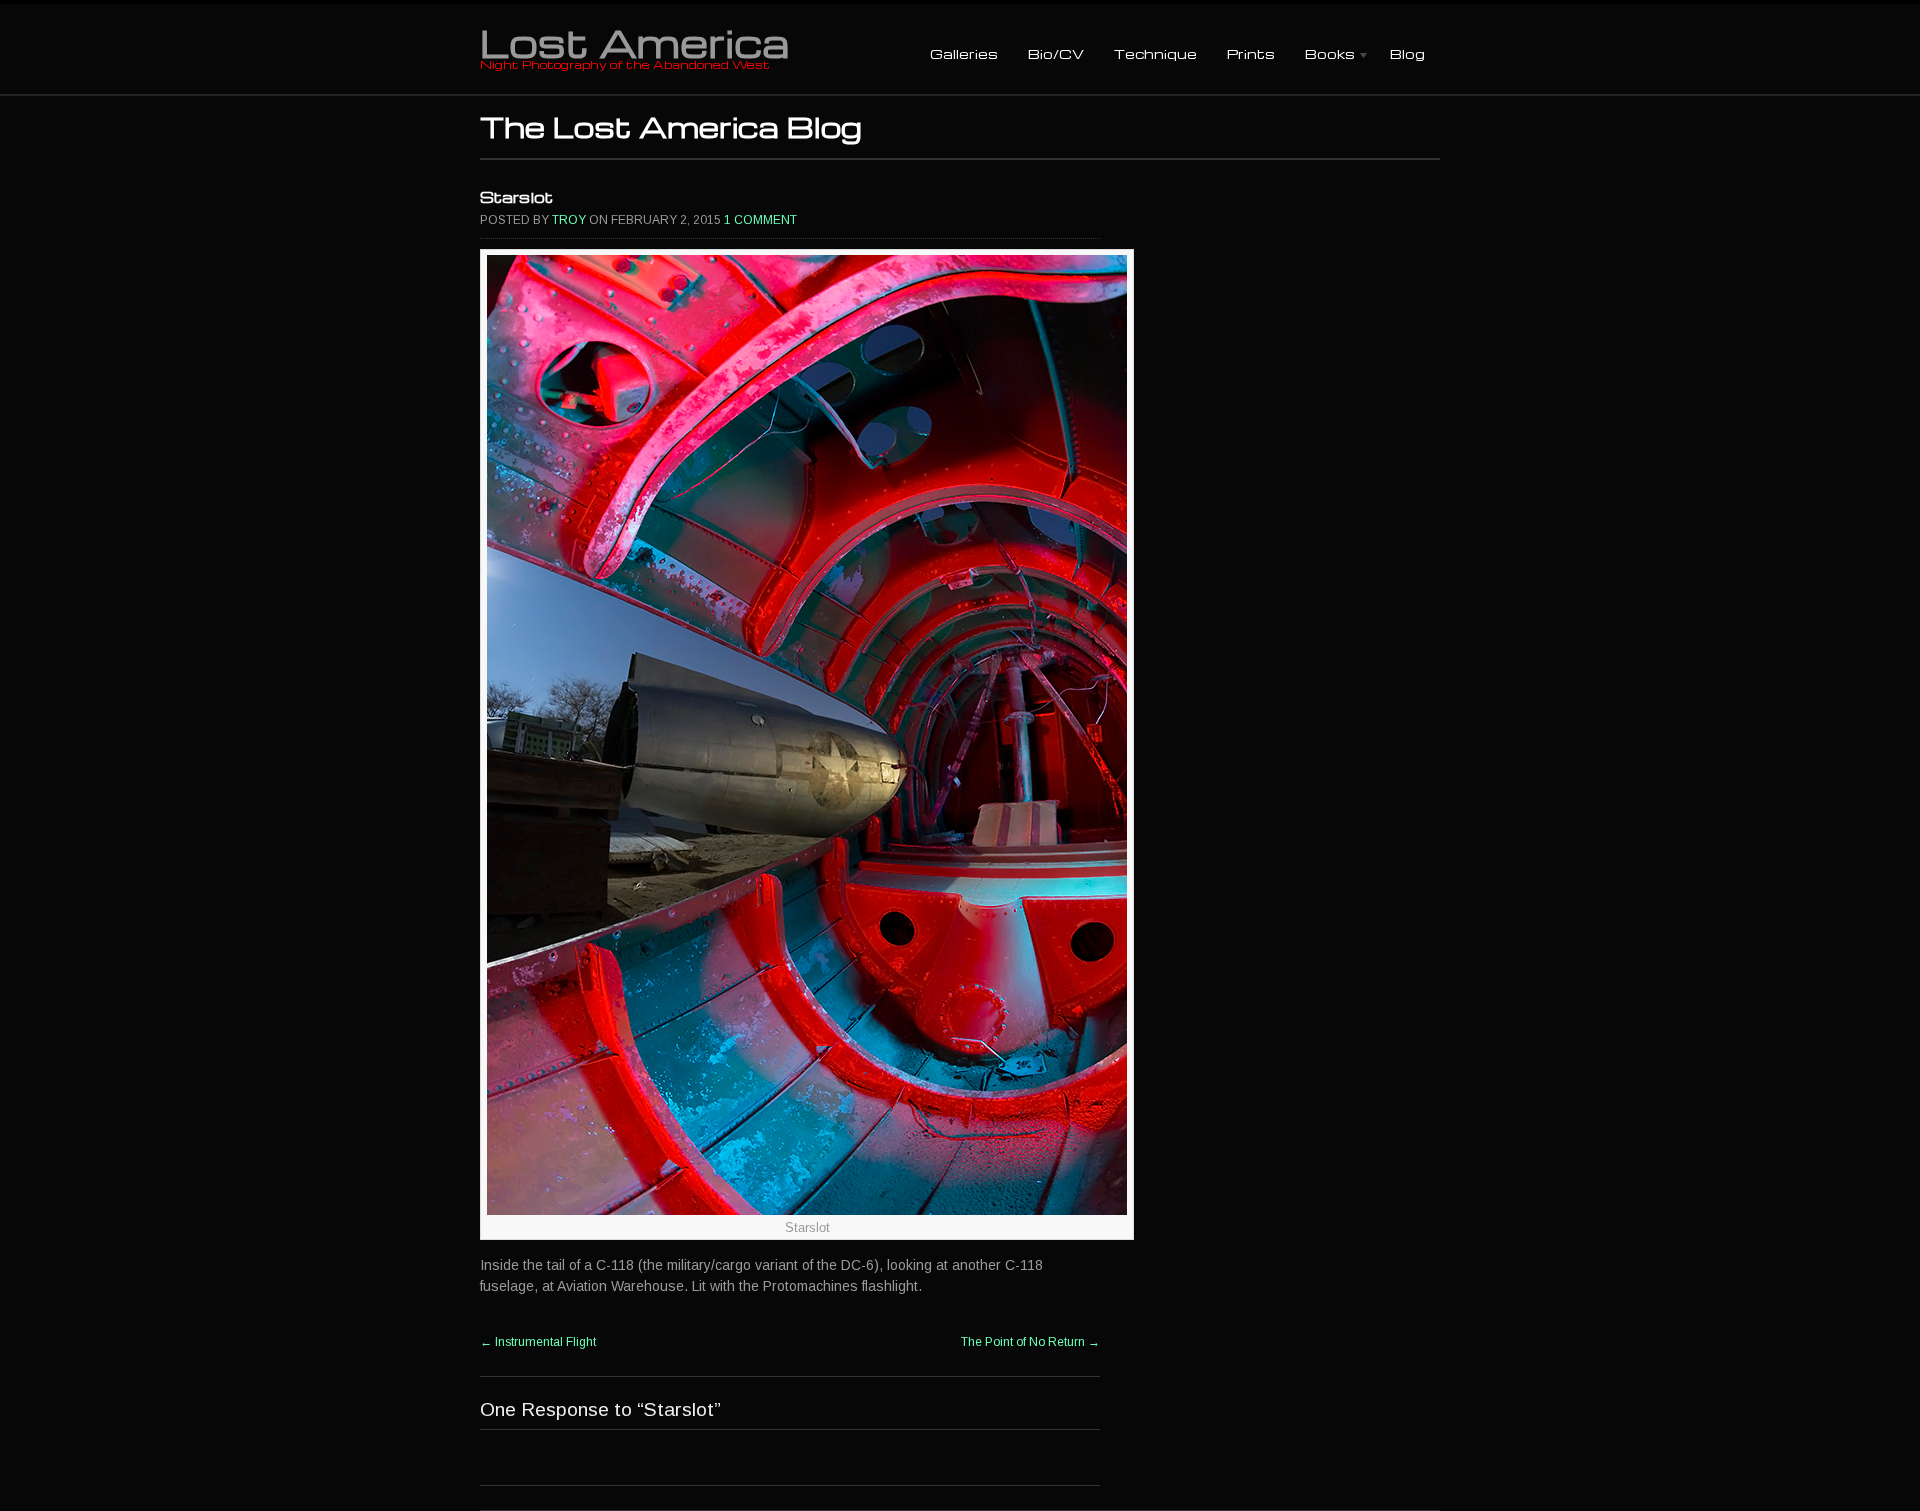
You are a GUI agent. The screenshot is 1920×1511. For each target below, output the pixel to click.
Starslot (516, 197)
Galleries (964, 53)
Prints (1251, 53)
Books (1322, 55)
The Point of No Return (1030, 1342)
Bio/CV (1056, 53)
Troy (569, 220)
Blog (1407, 53)
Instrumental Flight (538, 1342)
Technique (1155, 53)
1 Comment (760, 220)
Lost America (634, 42)
